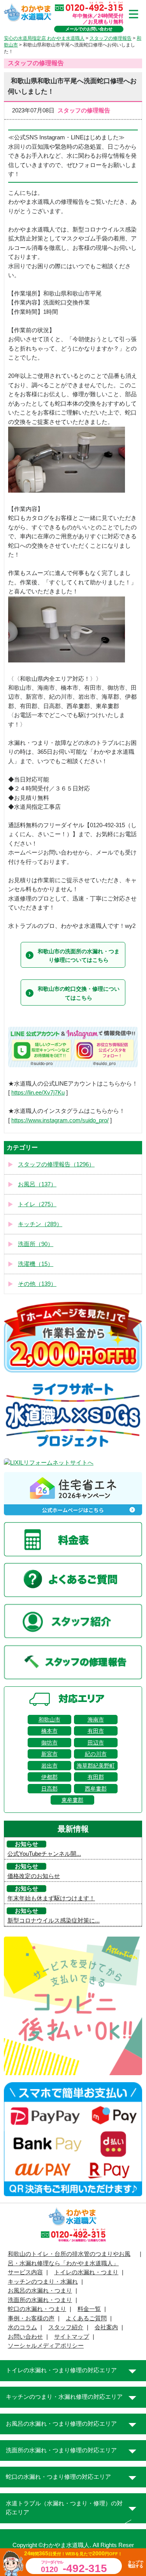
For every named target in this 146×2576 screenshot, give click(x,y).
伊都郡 (49, 1777)
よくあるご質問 (86, 2318)
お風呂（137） (37, 1184)
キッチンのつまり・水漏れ (43, 2282)
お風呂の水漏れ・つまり (40, 2291)
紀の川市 (96, 1754)
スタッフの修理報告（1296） (56, 1164)
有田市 (96, 1731)
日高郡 (49, 1789)
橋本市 (49, 1731)
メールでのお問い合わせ (89, 29)
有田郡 (96, 1777)
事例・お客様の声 (31, 2318)
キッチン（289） (40, 1224)
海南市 (96, 1720)
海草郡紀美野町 (96, 1766)
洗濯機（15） (36, 1264)
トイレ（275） (37, 1204)
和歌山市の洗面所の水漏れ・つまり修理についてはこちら (79, 956)
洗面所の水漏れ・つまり (40, 2300)
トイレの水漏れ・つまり (86, 2272)
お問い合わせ (25, 2337)
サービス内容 (25, 2272)
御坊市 (49, 1743)
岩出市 (49, 1766)
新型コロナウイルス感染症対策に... (54, 1921)
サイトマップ (72, 2337)
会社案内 (106, 2327)
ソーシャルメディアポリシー (46, 2346)
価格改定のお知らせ (34, 1876)
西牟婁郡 (96, 1789)
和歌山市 (49, 1720)
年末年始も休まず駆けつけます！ (51, 1898)
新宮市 (49, 1754)
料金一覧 (89, 2309)
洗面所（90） (36, 1244)
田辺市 (96, 1743)
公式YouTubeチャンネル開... (44, 1854)
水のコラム (22, 2327)
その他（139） (37, 1284)
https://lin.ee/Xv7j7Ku (38, 1093)
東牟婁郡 (72, 1800)
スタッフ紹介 (66, 2327)
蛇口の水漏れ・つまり (37, 2309)
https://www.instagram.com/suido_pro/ (60, 1120)
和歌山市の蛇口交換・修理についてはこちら (79, 993)
